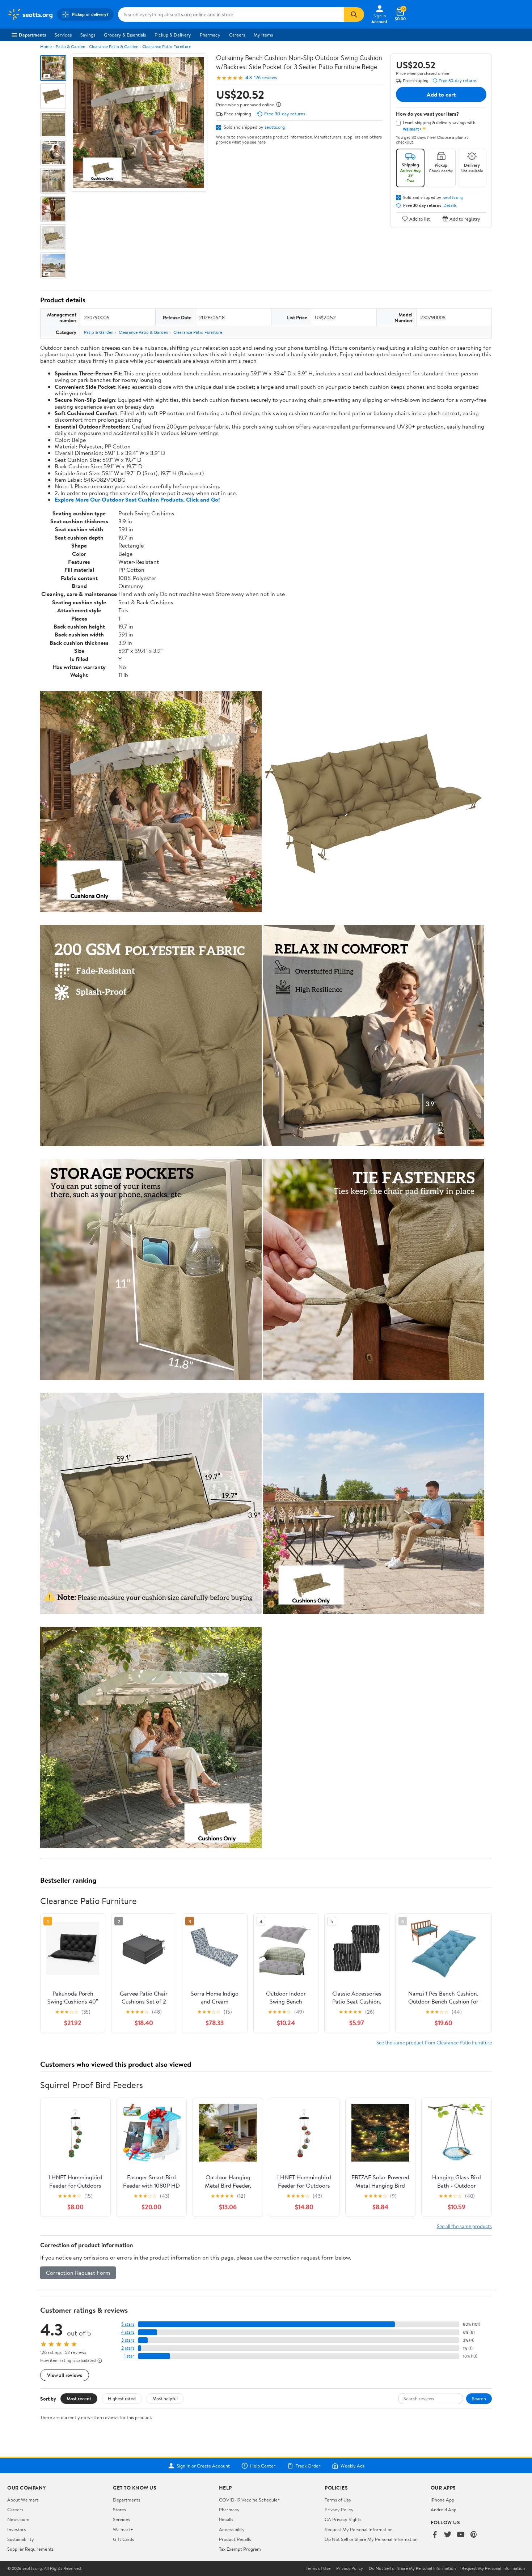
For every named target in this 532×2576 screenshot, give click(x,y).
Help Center (263, 2466)
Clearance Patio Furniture (167, 46)
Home (46, 46)
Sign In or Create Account (203, 2466)
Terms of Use (338, 2500)
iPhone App (442, 2500)
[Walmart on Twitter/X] (448, 2535)
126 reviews (265, 78)
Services (63, 35)
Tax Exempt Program (240, 2549)
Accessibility (232, 2529)
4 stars (128, 2332)
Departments (32, 35)
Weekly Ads (352, 2466)
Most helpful (165, 2398)
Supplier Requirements (30, 2549)
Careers (237, 35)
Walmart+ (123, 2529)
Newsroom (18, 2519)
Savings (88, 35)
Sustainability (21, 2539)
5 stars (128, 2324)
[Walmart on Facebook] (435, 2535)
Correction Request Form (78, 2273)
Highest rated (122, 2398)
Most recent (79, 2398)
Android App (444, 2509)
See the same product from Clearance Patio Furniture (434, 2042)
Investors (16, 2529)
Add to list (420, 219)
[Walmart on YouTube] (461, 2535)
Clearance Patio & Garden (114, 46)
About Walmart (23, 2500)
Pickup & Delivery (173, 35)
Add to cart (441, 94)
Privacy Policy (339, 2509)
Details (450, 205)
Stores (119, 2509)
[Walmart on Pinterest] (474, 2535)
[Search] (354, 14)
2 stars (128, 2348)
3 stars (128, 2340)
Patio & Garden (70, 46)
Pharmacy (210, 35)
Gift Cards (123, 2539)
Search (479, 2398)
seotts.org (275, 127)
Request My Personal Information (359, 2529)
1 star (129, 2356)
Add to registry (465, 219)
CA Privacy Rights (343, 2519)
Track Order (308, 2466)
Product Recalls (235, 2539)
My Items (263, 35)
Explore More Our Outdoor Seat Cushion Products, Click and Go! (137, 499)
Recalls (226, 2519)
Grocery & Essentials (125, 35)
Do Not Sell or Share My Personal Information (371, 2539)
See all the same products (464, 2226)
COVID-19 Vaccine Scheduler (249, 2500)
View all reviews (65, 2375)
